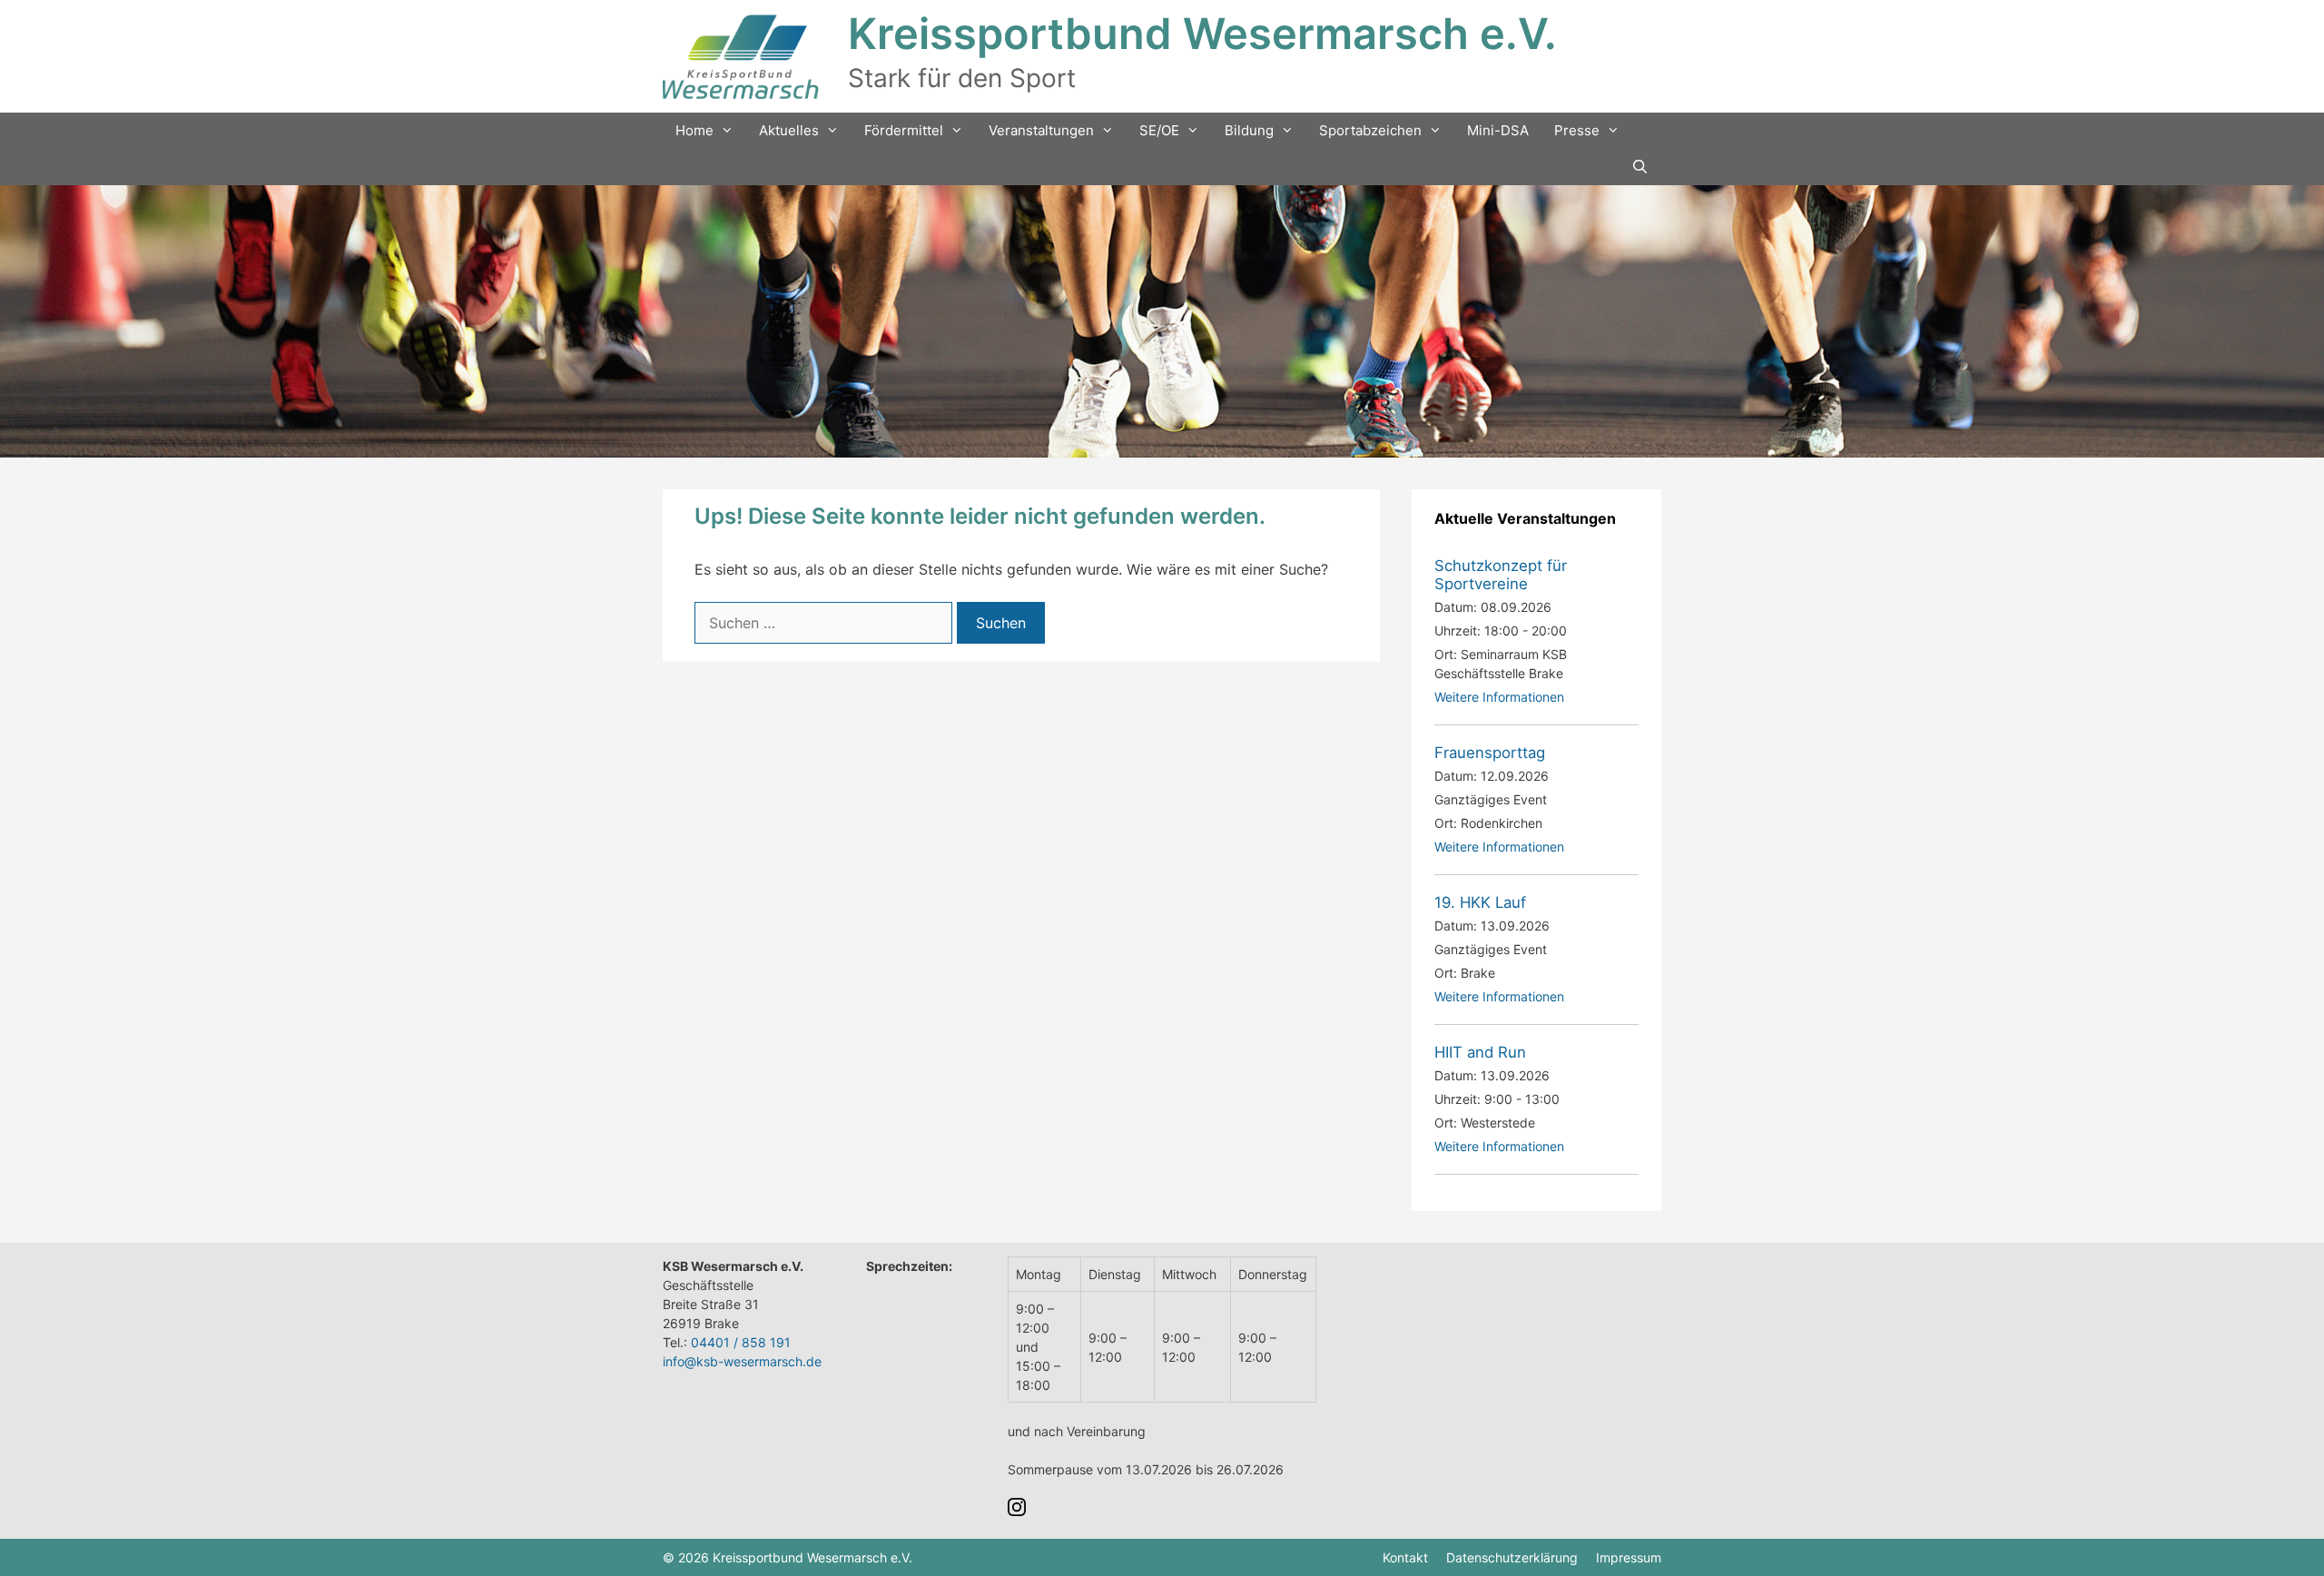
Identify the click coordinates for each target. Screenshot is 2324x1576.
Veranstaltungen (1041, 130)
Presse (1577, 130)
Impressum (1629, 1557)
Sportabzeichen (1370, 130)
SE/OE (1159, 130)
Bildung (1249, 130)
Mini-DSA (1498, 130)
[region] (1162, 321)
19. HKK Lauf (1480, 902)
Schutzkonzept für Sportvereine (1501, 575)
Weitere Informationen (1499, 697)
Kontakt (1405, 1557)
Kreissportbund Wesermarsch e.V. (1202, 33)
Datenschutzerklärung (1512, 1557)
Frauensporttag (1490, 753)
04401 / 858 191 (741, 1342)
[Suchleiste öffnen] (1640, 167)
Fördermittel (904, 130)
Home (694, 130)
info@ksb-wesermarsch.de (742, 1361)
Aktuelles (789, 130)
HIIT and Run (1480, 1052)
